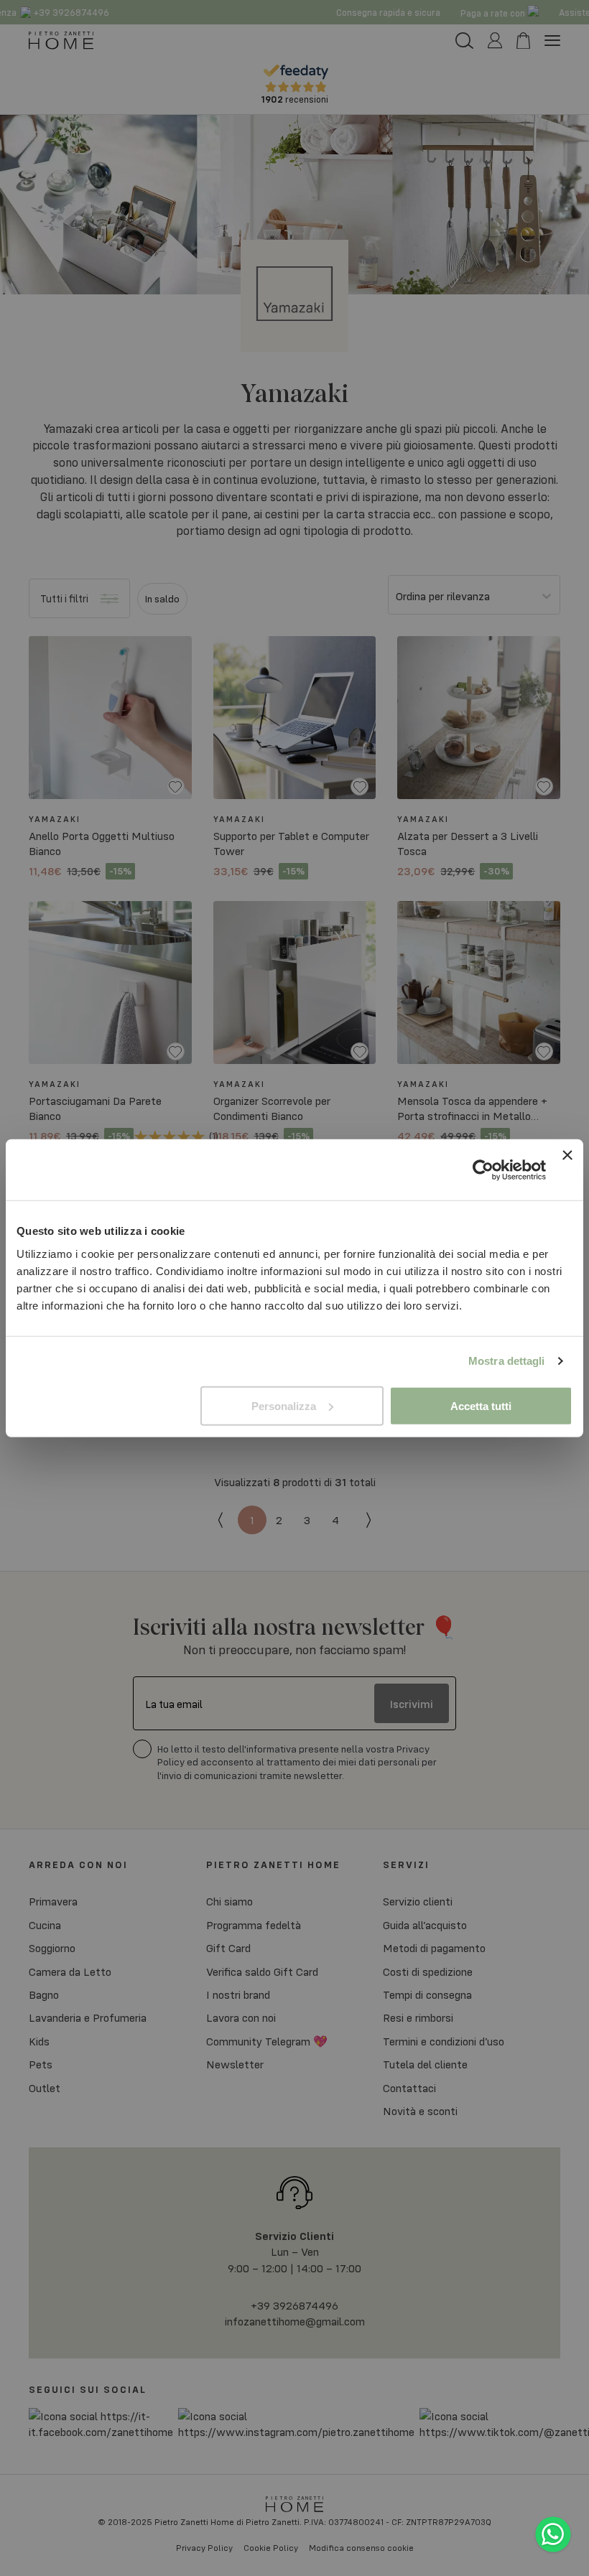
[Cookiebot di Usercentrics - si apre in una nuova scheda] (483, 1170)
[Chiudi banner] (567, 1170)
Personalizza (284, 1405)
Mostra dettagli (507, 1361)
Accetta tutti (481, 1405)
